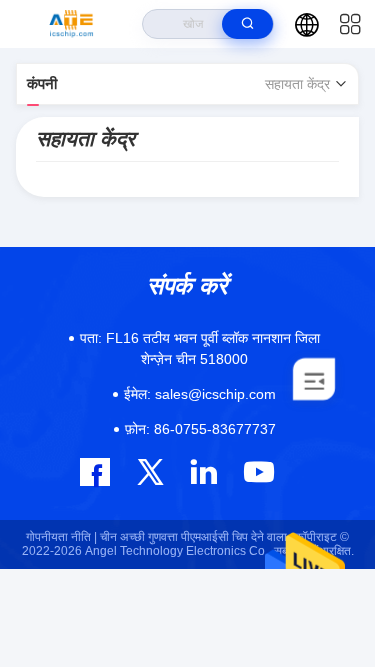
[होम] (71, 24)
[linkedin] (203, 471)
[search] (247, 24)
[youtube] (257, 471)
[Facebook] (95, 472)
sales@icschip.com (200, 394)
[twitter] (150, 471)
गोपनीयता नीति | (61, 537)
